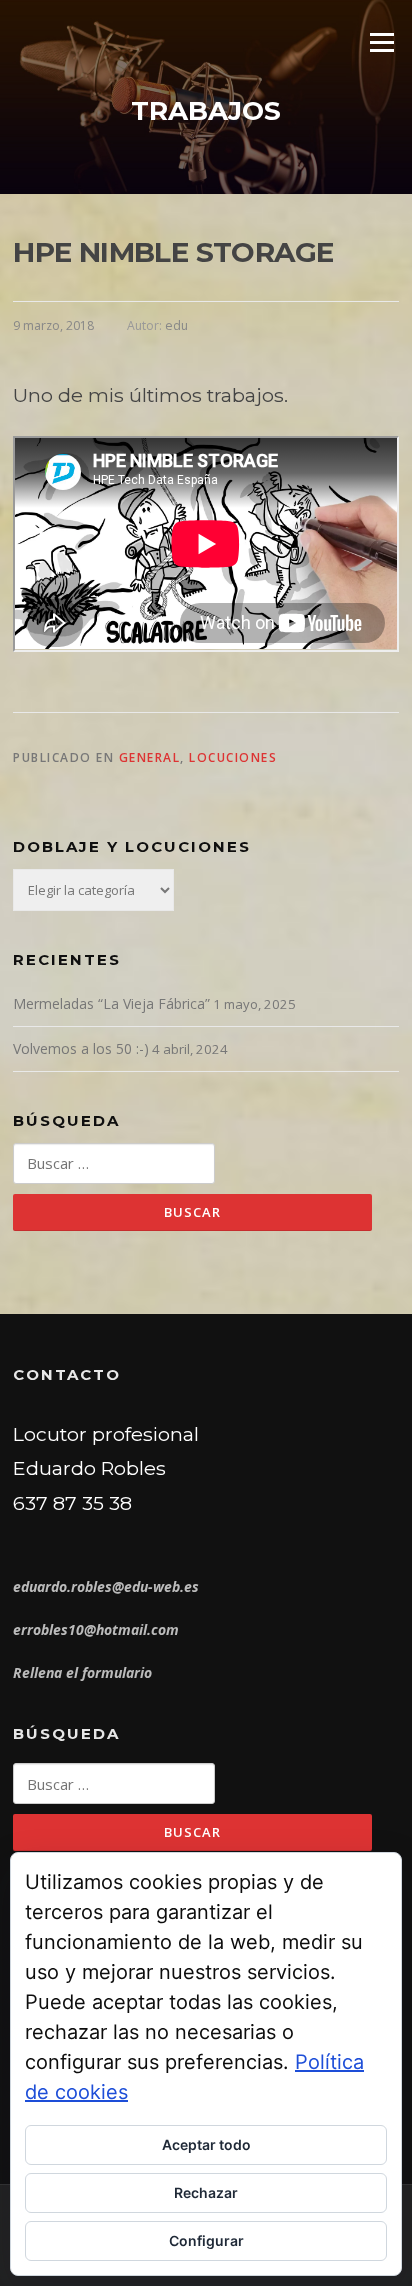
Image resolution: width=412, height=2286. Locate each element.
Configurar (206, 2240)
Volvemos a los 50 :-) (81, 1048)
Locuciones (233, 757)
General (150, 757)
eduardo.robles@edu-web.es (106, 1586)
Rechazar (206, 2192)
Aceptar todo (206, 2144)
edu (176, 325)
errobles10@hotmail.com (96, 1629)
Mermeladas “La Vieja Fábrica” (111, 1003)
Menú (381, 42)
